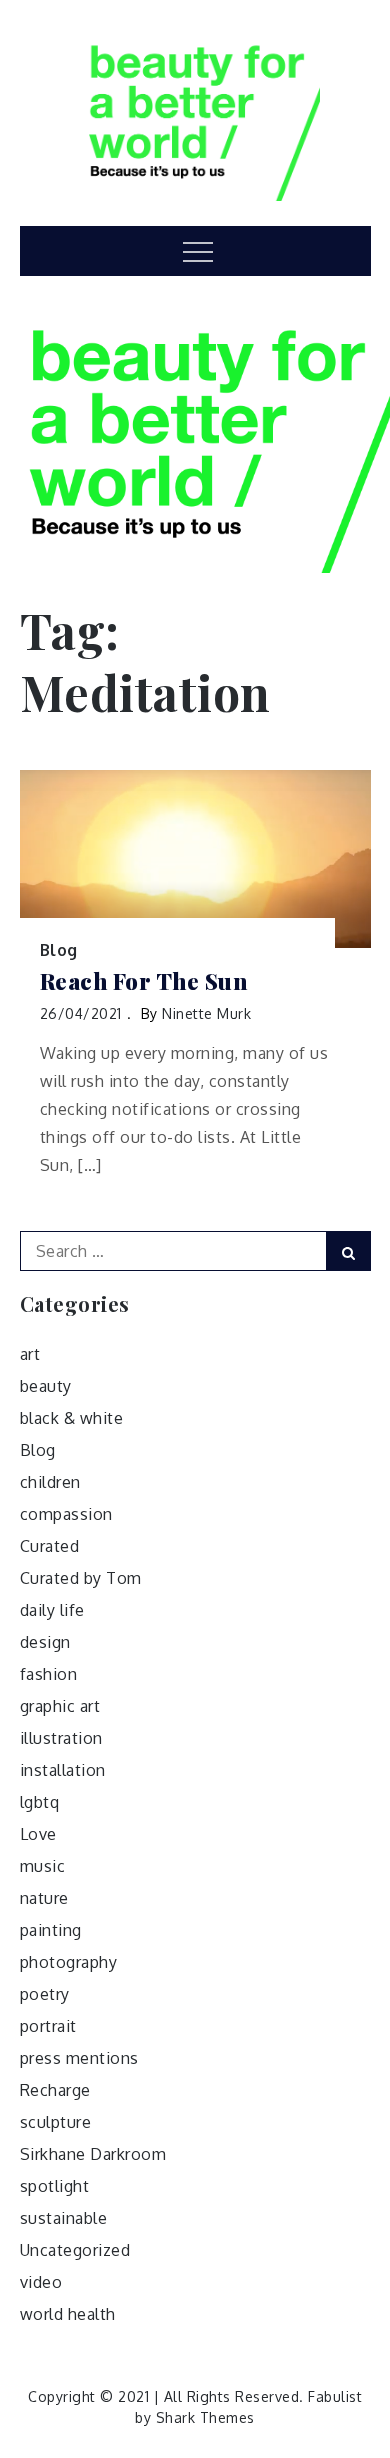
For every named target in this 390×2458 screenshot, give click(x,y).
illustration (61, 1738)
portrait (48, 2026)
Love (38, 1834)
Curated (50, 1546)
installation (63, 1770)
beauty (46, 1386)
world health (68, 2314)
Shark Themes (205, 2417)
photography (69, 1962)
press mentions (79, 2058)
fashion (49, 1674)
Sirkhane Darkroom (93, 2154)
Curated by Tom (81, 1578)
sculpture (56, 2122)
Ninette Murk (206, 1013)
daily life (52, 1610)
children (50, 1482)
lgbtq (40, 1802)
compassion (66, 1514)
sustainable (64, 2218)
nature (44, 1898)
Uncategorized (75, 2250)
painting (51, 1930)
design (45, 1642)
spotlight (55, 2186)
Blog (59, 950)
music (43, 1866)
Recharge (55, 2090)
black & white (72, 1418)
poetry (45, 1994)
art (30, 1354)
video (41, 2282)
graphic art (60, 1706)
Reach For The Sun (144, 981)
